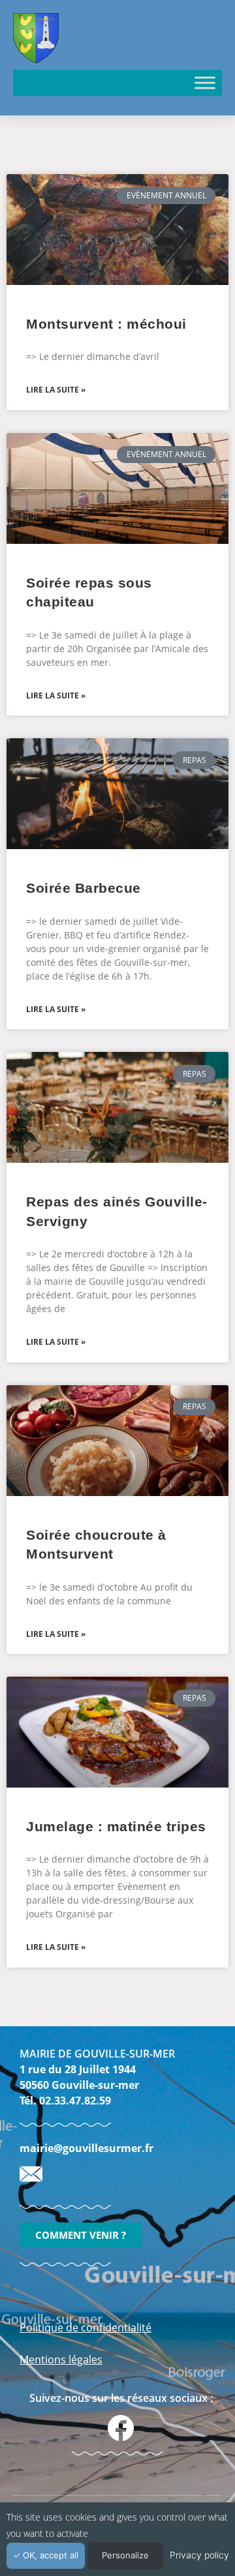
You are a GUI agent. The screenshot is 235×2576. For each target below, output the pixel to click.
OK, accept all (49, 2555)
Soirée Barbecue (84, 888)
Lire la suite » (56, 390)
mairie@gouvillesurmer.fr (86, 2148)
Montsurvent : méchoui (106, 324)
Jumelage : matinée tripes (116, 1826)
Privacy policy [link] (199, 2555)
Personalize (125, 2555)
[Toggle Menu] (205, 82)
